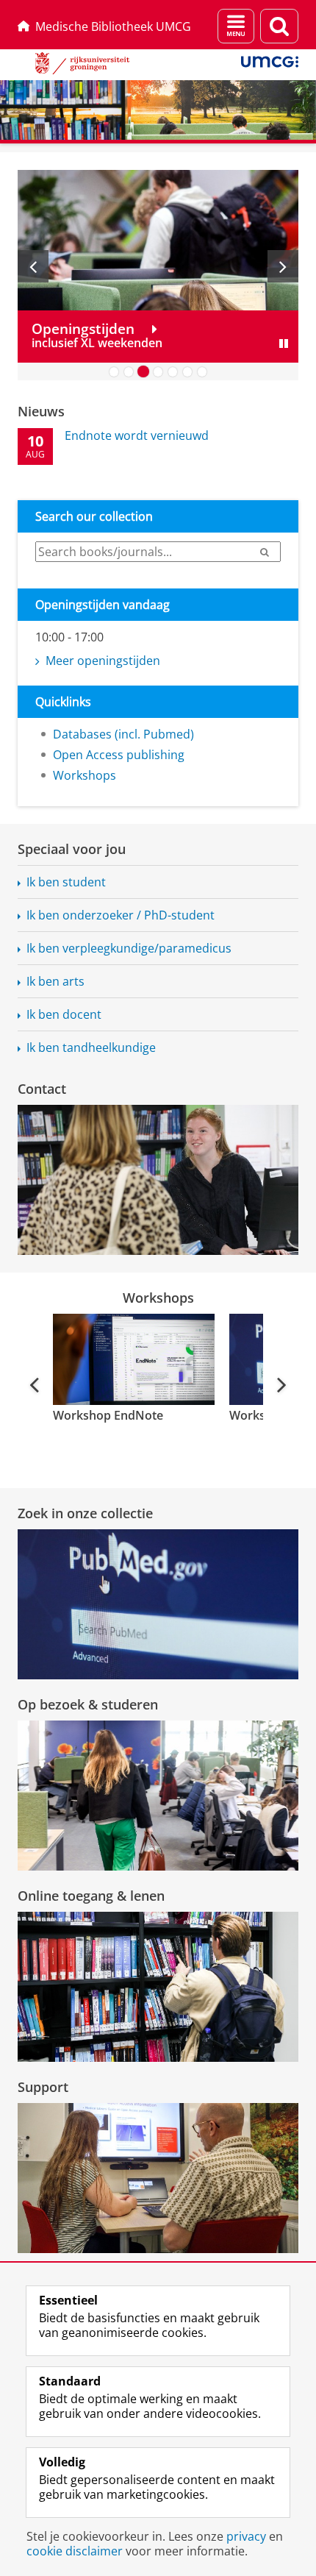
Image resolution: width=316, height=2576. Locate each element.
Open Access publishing (119, 755)
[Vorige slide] (33, 266)
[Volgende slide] (283, 266)
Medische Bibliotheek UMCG (113, 26)
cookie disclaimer (75, 2551)
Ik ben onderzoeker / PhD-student (121, 915)
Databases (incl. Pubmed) (123, 734)
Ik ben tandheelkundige (91, 1047)
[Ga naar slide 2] (129, 371)
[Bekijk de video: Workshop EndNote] (132, 1359)
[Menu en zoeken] (236, 26)
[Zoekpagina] (279, 26)
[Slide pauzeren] (284, 344)
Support (43, 2087)
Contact (42, 1089)
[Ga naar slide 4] (158, 371)
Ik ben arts (55, 981)
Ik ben (129, 948)
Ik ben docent (64, 1014)
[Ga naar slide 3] (143, 371)
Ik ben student (66, 882)
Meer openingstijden (103, 661)
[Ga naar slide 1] (114, 371)
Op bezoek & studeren (88, 1704)
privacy (246, 2536)
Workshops (85, 775)
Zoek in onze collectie (85, 1513)
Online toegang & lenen (91, 1896)
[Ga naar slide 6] (187, 371)
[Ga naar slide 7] (202, 371)
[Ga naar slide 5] (173, 371)
